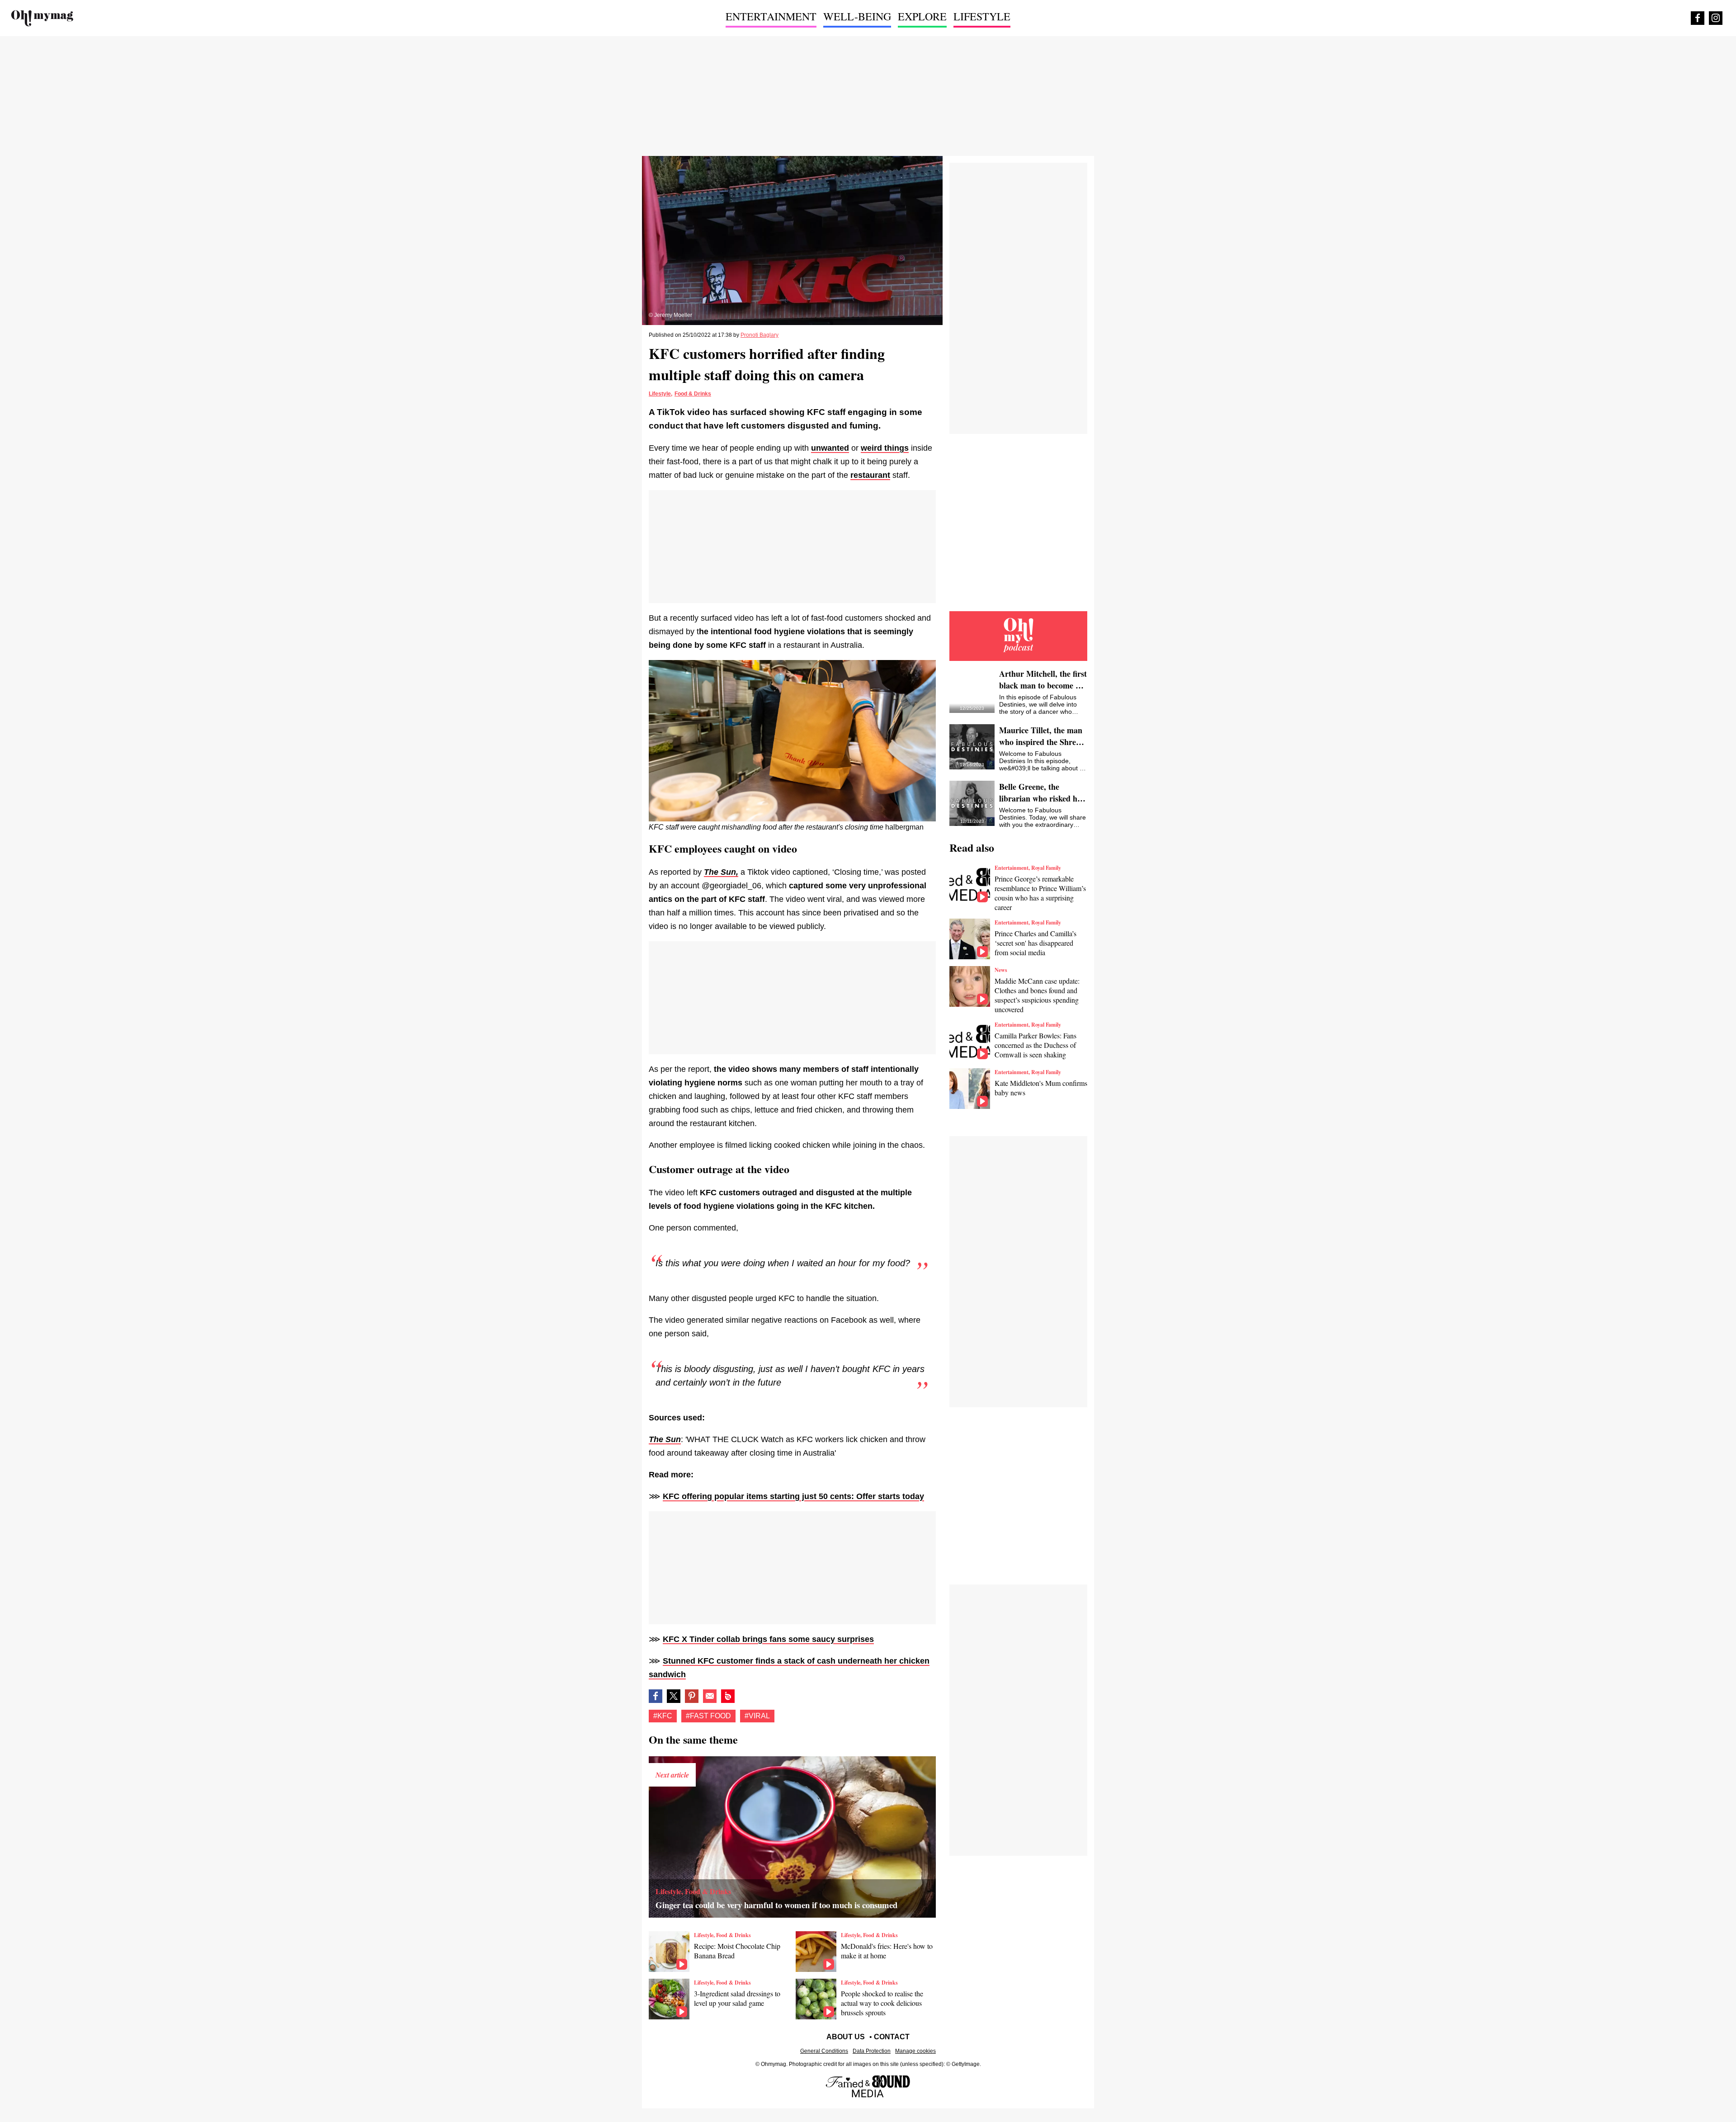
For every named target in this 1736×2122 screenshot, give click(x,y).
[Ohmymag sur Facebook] (1698, 18)
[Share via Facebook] (656, 1696)
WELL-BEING (857, 16)
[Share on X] (674, 1696)
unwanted (830, 448)
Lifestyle (660, 394)
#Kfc (663, 1716)
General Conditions (824, 2051)
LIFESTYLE (982, 16)
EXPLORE (922, 16)
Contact (892, 2037)
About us (846, 2037)
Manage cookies (915, 2051)
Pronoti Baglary (759, 335)
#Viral (757, 1716)
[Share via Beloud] (728, 1696)
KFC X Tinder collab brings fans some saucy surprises (768, 1639)
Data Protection (872, 2051)
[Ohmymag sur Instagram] (1716, 18)
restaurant (870, 475)
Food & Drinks (693, 394)
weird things (885, 448)
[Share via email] (710, 1696)
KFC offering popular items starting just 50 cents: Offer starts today (793, 1496)
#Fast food (708, 1716)
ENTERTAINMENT (771, 16)
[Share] (692, 1696)
